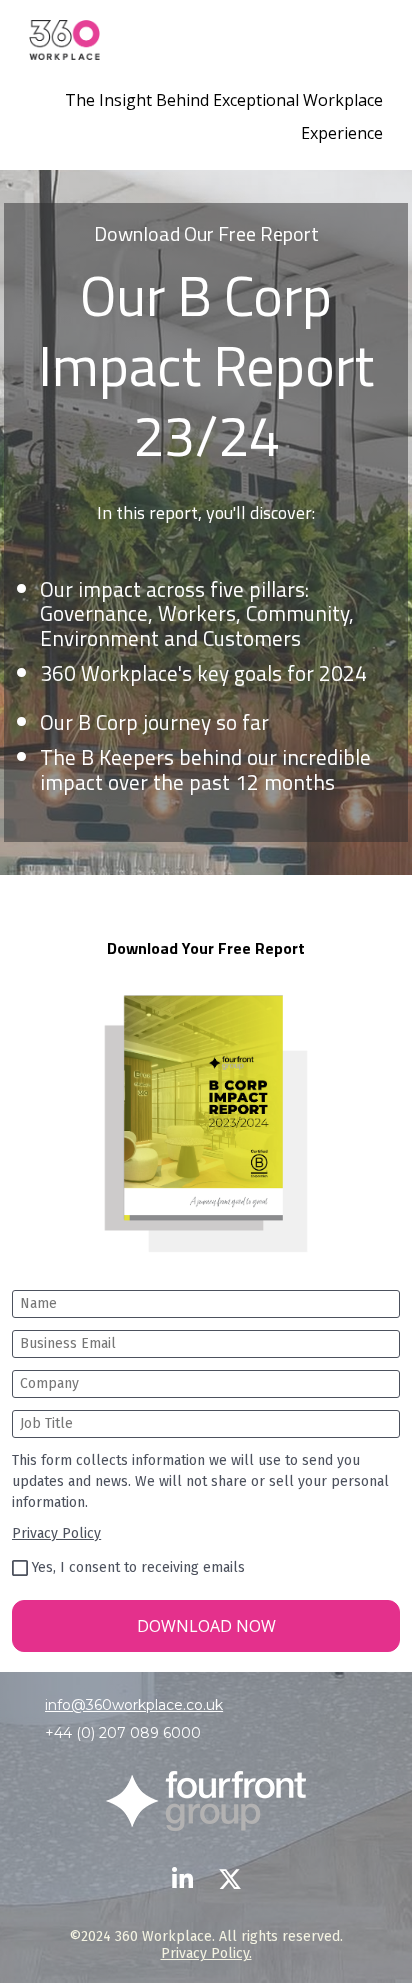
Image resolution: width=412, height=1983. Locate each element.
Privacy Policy (56, 1533)
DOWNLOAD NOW (206, 1626)
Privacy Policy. (206, 1953)
